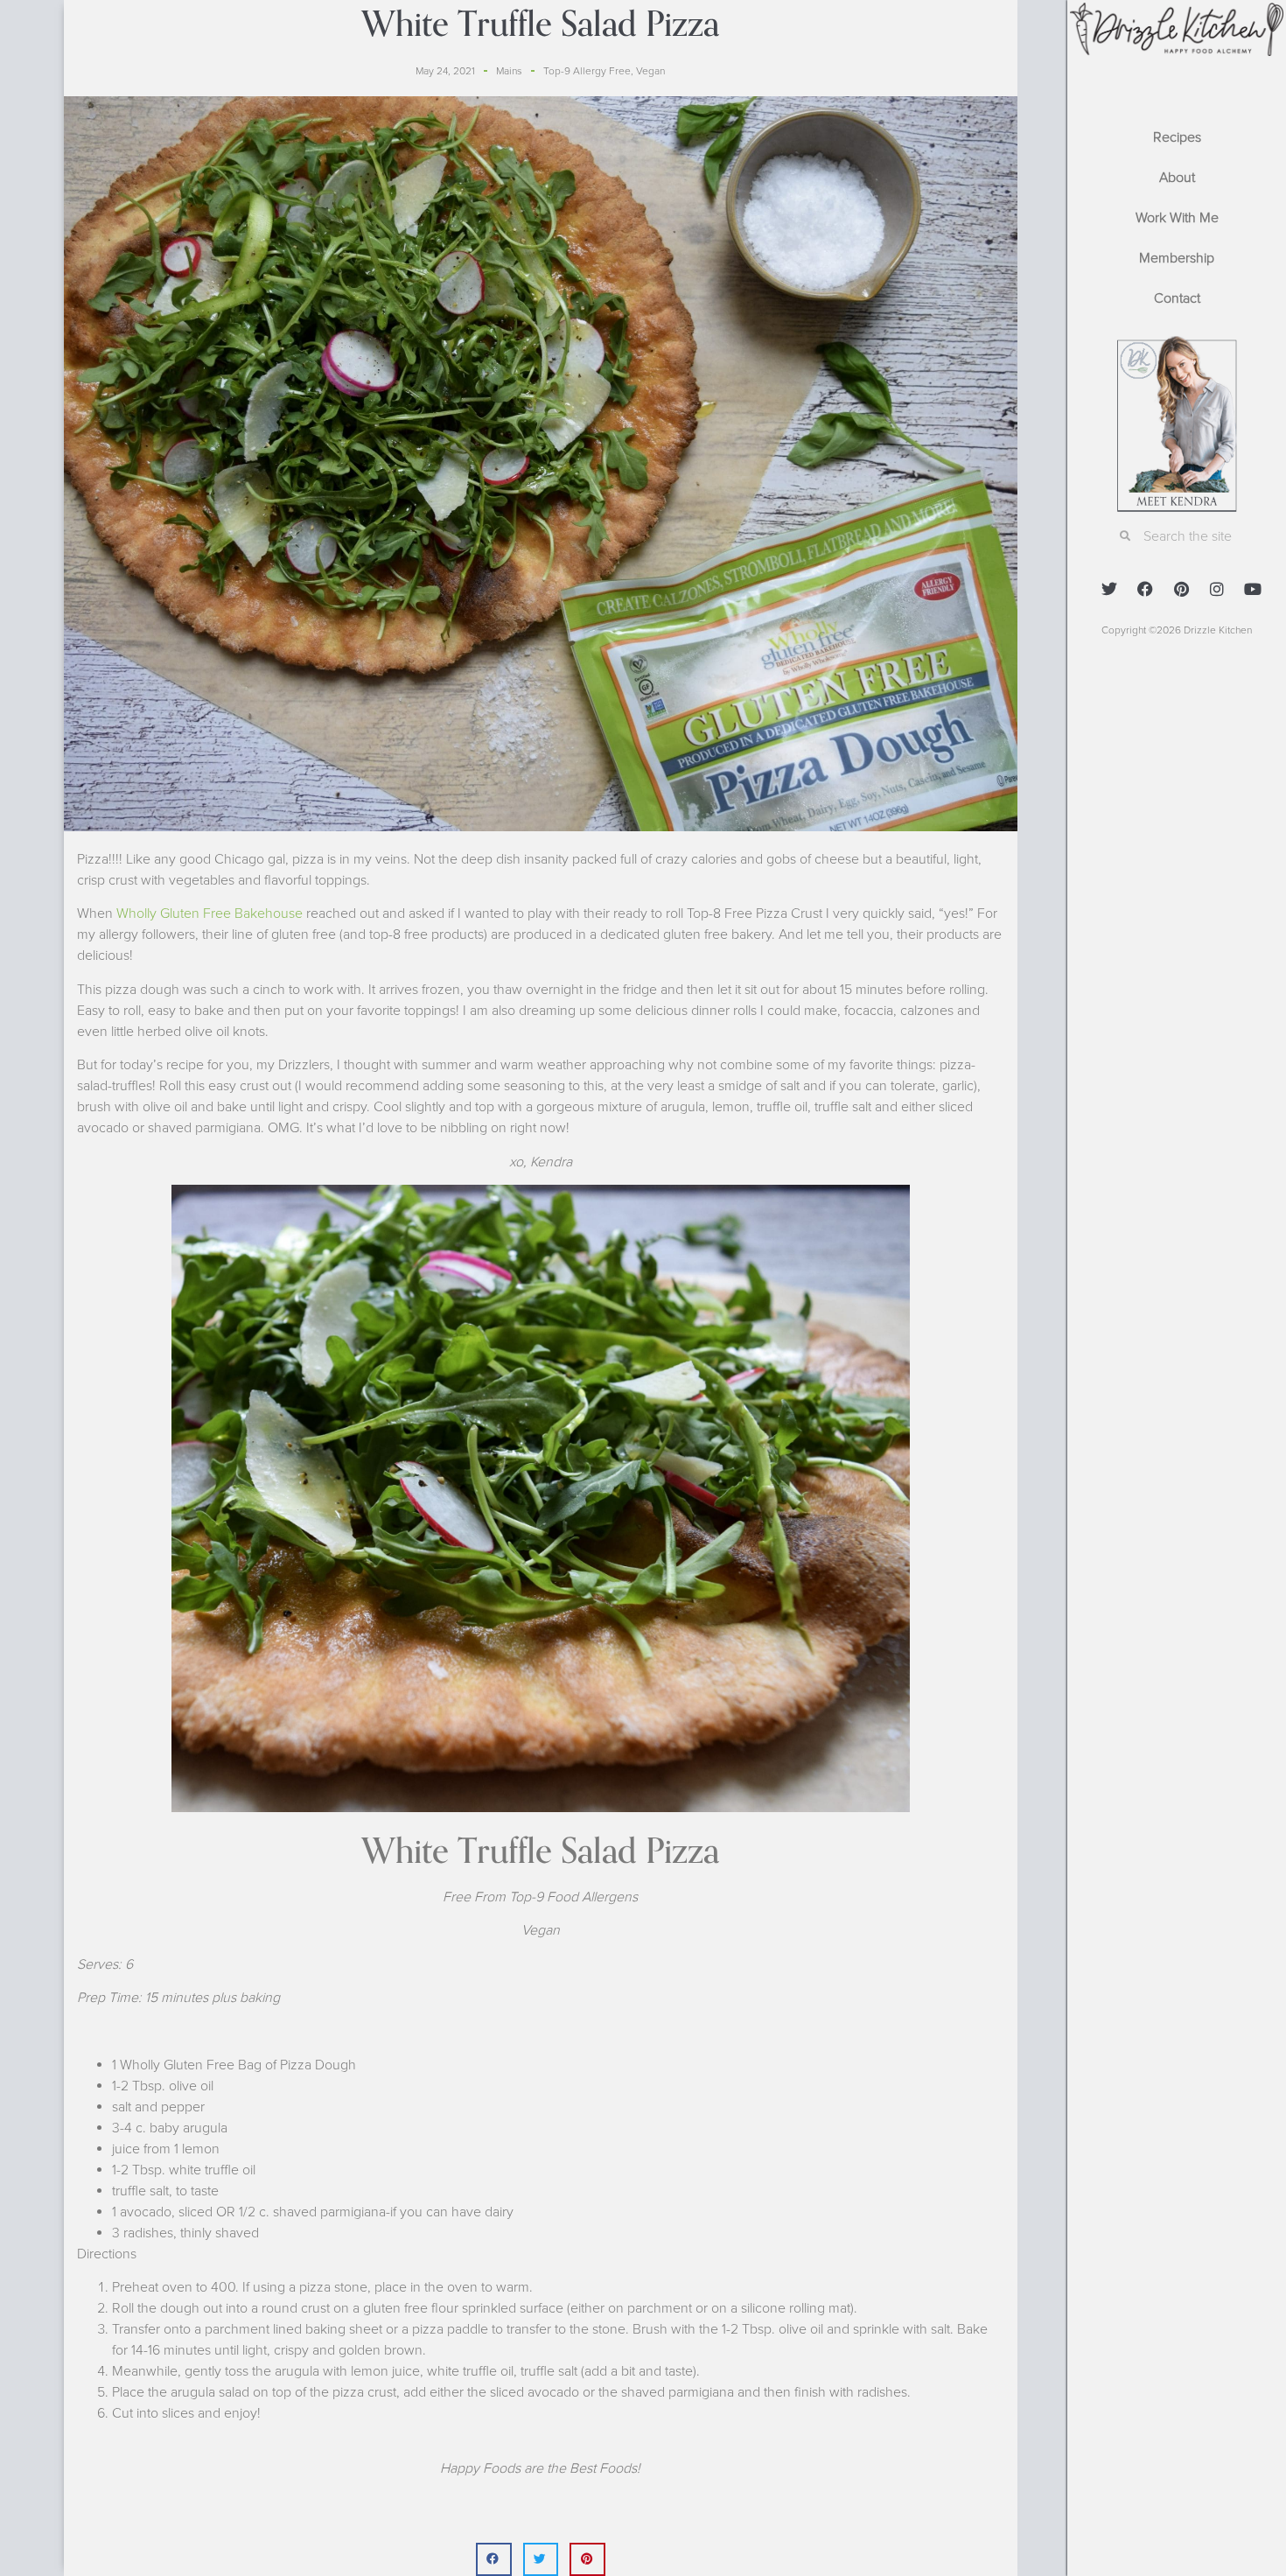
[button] (494, 2559)
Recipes (1177, 137)
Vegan (650, 71)
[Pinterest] (1181, 589)
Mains (509, 71)
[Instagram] (1217, 589)
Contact (1177, 298)
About (1177, 178)
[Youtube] (1253, 589)
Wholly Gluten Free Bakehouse (210, 913)
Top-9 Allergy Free (587, 71)
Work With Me (1177, 218)
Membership (1177, 258)
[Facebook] (1145, 589)
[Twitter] (1109, 589)
